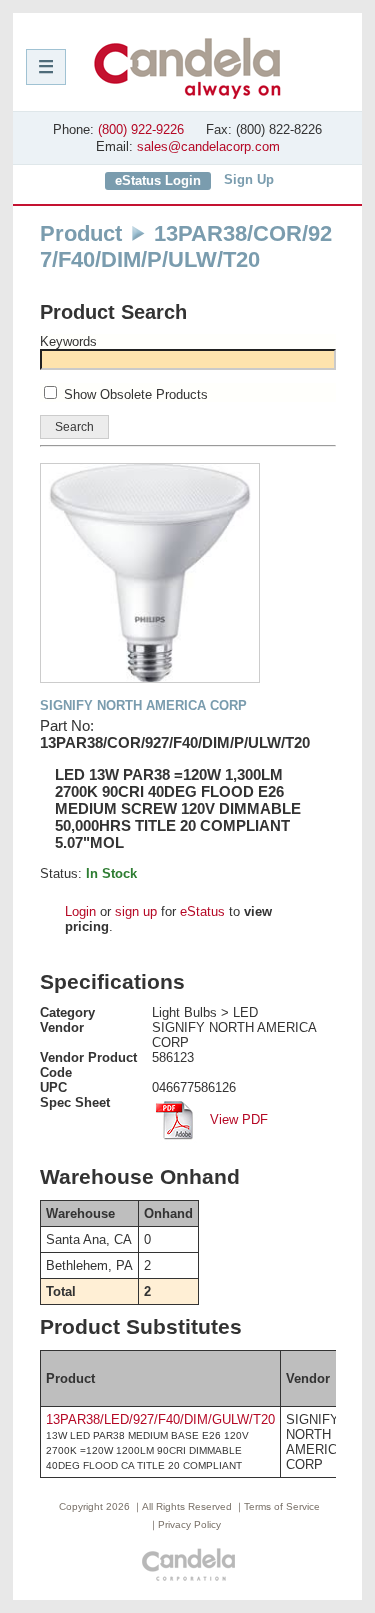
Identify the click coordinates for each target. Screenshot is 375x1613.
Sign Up (249, 179)
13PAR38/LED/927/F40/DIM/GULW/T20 (160, 1419)
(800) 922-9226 (141, 129)
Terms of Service (282, 1506)
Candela (187, 68)
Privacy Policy (189, 1524)
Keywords (68, 341)
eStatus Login (158, 180)
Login (80, 911)
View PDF (237, 1119)
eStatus (202, 911)
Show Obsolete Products (136, 394)
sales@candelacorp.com (208, 146)
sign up (136, 911)
